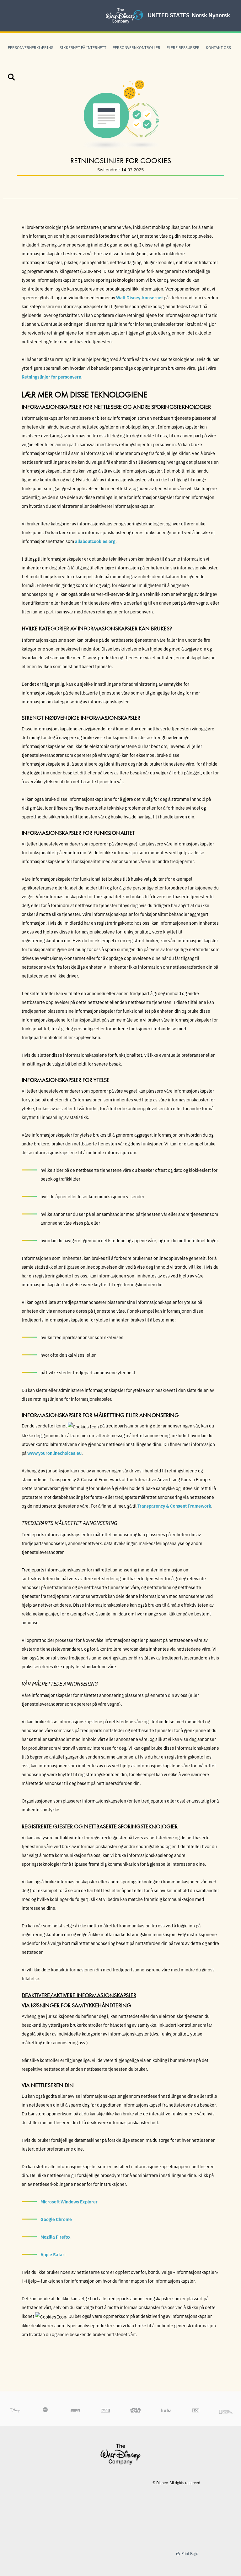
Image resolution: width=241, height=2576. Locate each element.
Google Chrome (56, 2219)
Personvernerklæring (31, 47)
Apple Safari (53, 2254)
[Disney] (120, 2454)
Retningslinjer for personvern (51, 377)
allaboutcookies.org (95, 541)
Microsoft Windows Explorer (69, 2202)
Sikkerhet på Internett (83, 47)
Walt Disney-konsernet (139, 297)
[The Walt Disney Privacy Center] (120, 8)
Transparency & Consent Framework (174, 1506)
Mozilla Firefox (56, 2237)
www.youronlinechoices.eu (54, 1453)
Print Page (189, 2553)
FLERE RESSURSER (183, 47)
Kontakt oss (218, 47)
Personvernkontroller (137, 47)
